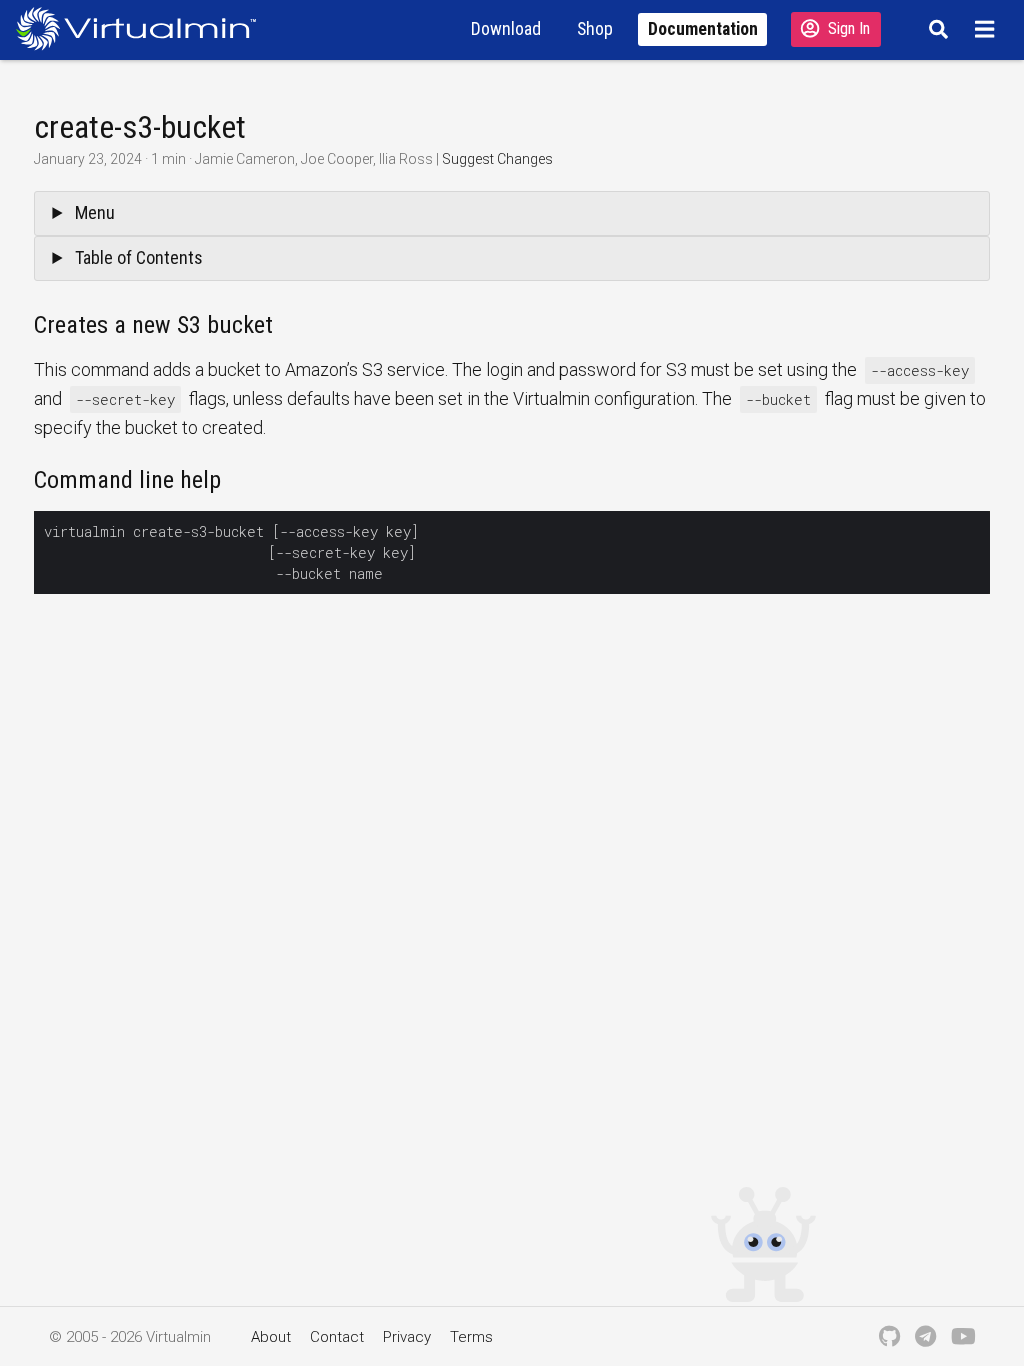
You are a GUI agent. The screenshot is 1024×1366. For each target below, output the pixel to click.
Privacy (407, 1337)
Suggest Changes (497, 159)
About (271, 1337)
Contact (337, 1337)
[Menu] (987, 29)
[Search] (935, 29)
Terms (471, 1337)
